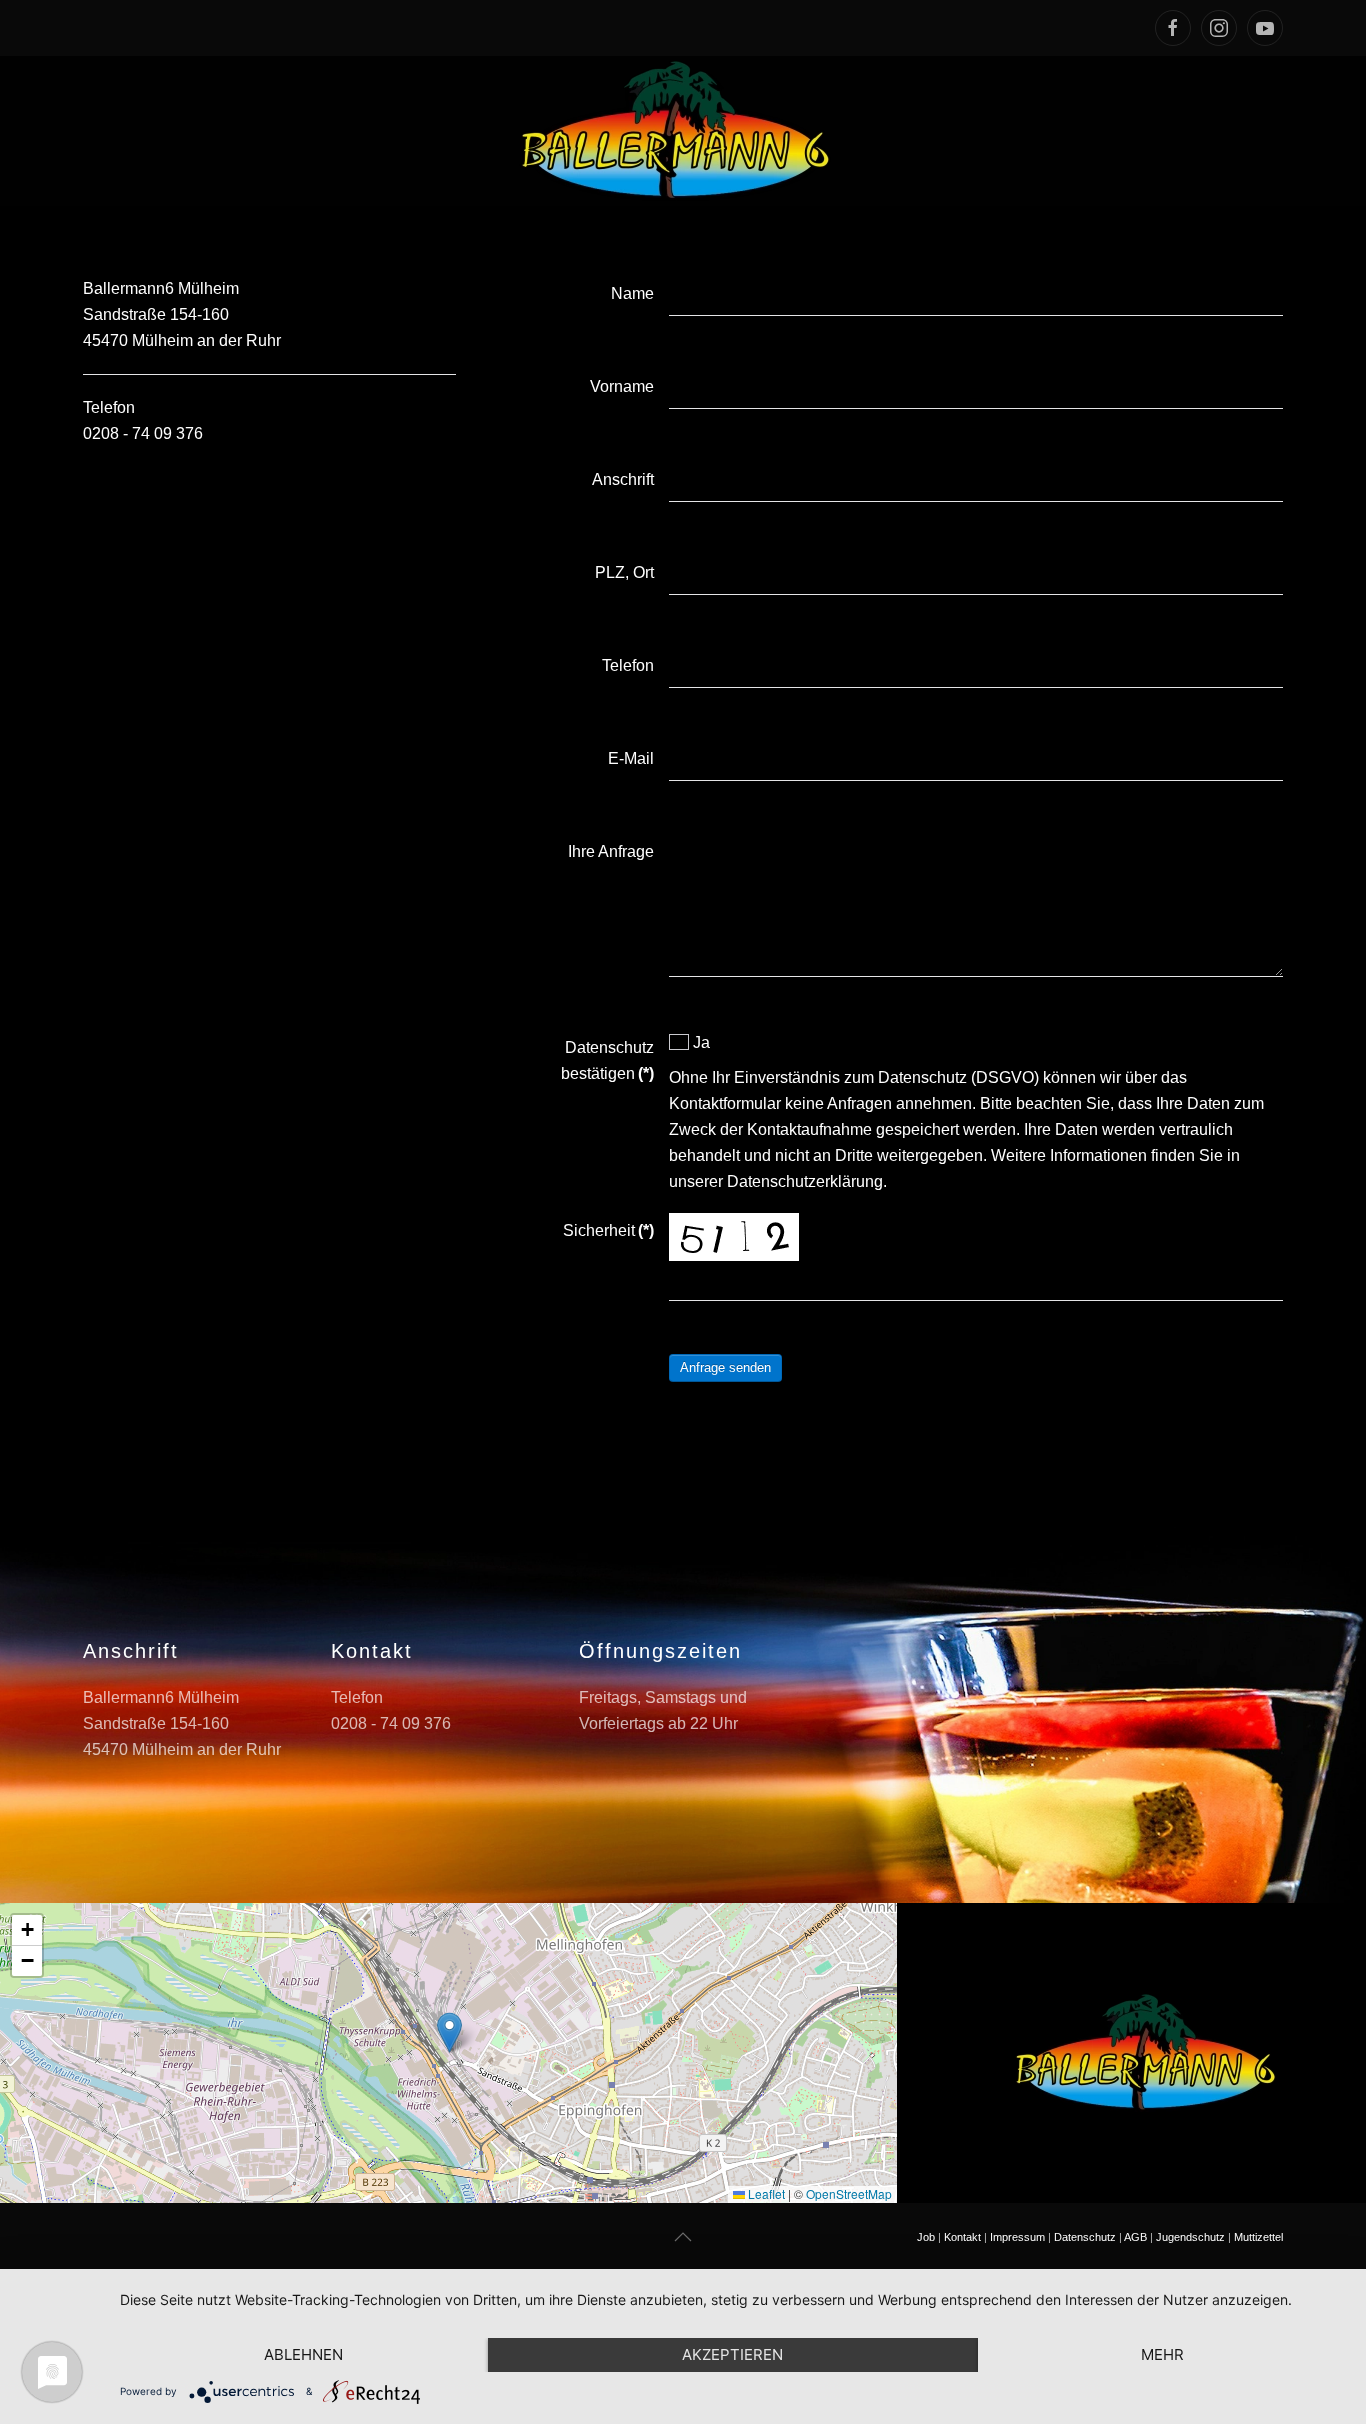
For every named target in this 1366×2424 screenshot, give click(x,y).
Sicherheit (608, 1230)
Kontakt (962, 2237)
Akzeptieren (732, 2354)
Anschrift (622, 479)
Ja (699, 1042)
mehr (1162, 2354)
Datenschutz (1085, 2237)
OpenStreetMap (849, 2193)
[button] (449, 2032)
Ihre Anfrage (610, 851)
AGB (1135, 2237)
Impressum (1017, 2237)
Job (926, 2237)
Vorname (621, 386)
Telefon (627, 665)
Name (632, 293)
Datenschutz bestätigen (607, 1060)
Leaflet (765, 2193)
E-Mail (630, 758)
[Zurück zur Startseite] (683, 131)
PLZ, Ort (624, 572)
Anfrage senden (725, 1367)
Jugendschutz (1190, 2237)
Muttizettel (1258, 2237)
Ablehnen (303, 2354)
